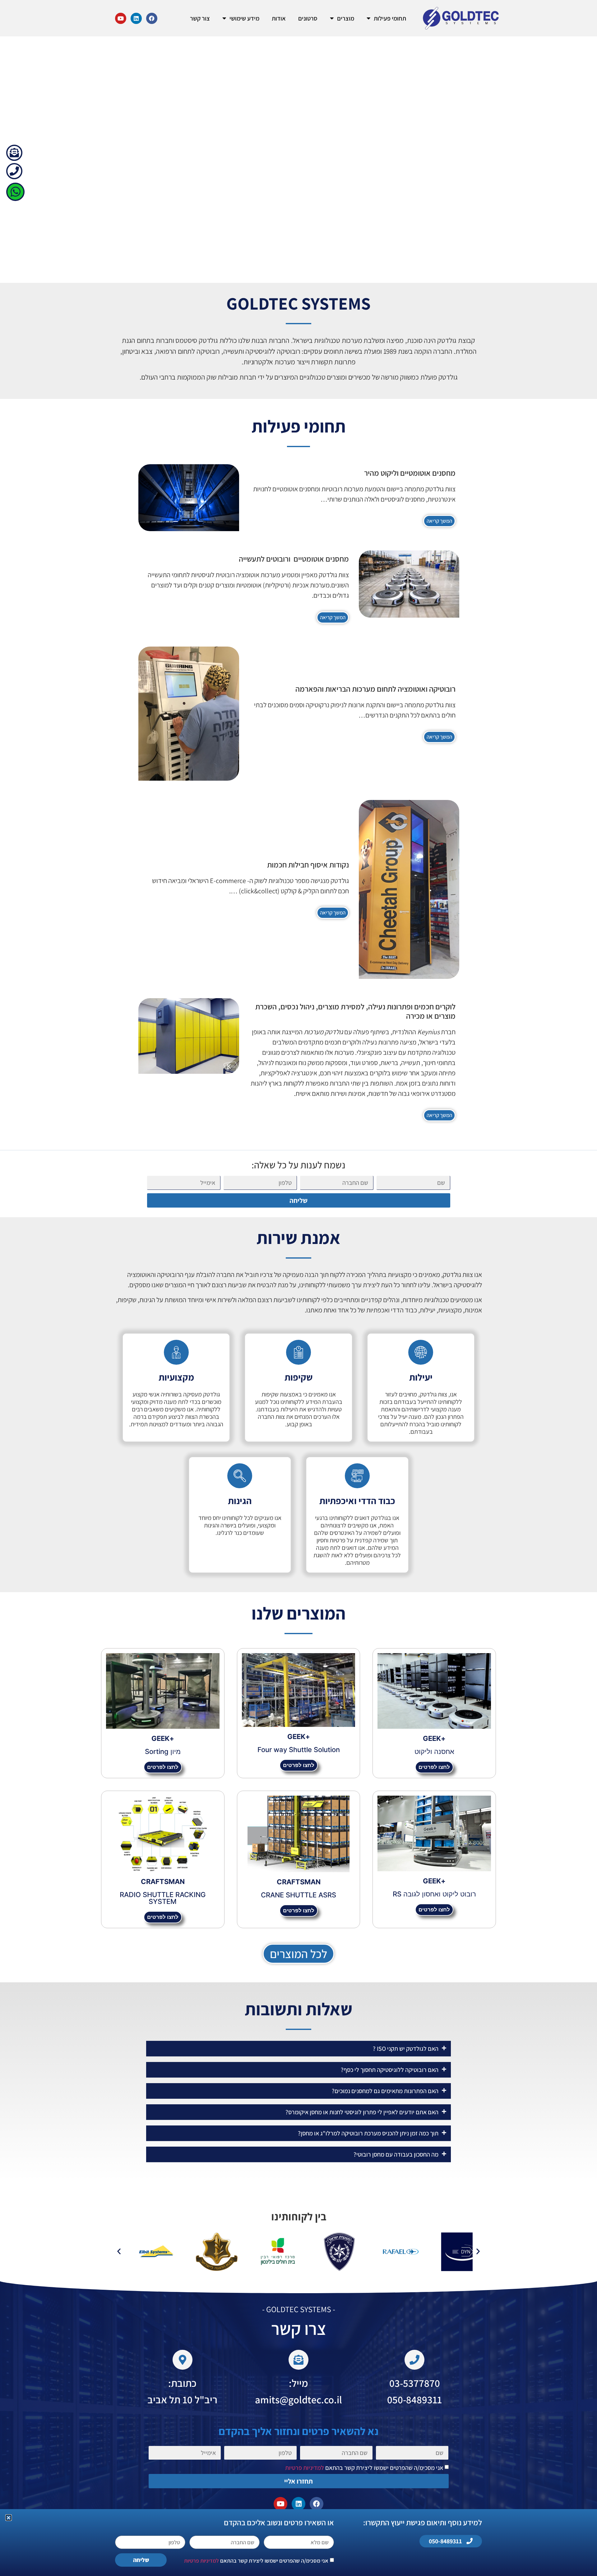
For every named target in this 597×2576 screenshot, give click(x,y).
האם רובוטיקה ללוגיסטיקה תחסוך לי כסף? (390, 2070)
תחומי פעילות (390, 18)
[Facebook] (152, 18)
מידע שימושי (244, 18)
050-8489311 (414, 2399)
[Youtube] (121, 18)
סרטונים (308, 18)
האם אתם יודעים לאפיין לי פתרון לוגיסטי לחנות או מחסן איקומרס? (362, 2112)
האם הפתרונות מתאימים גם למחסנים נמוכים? (385, 2091)
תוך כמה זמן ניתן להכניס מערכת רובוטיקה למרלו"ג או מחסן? (368, 2133)
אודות (279, 18)
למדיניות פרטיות (305, 2468)
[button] (298, 2049)
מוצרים (346, 18)
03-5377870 (415, 2383)
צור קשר (200, 18)
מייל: (298, 2383)
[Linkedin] (136, 18)
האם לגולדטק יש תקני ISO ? (406, 2049)
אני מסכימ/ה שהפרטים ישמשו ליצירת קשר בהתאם (364, 2468)
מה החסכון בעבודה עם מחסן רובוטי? (396, 2154)
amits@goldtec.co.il (298, 2399)
